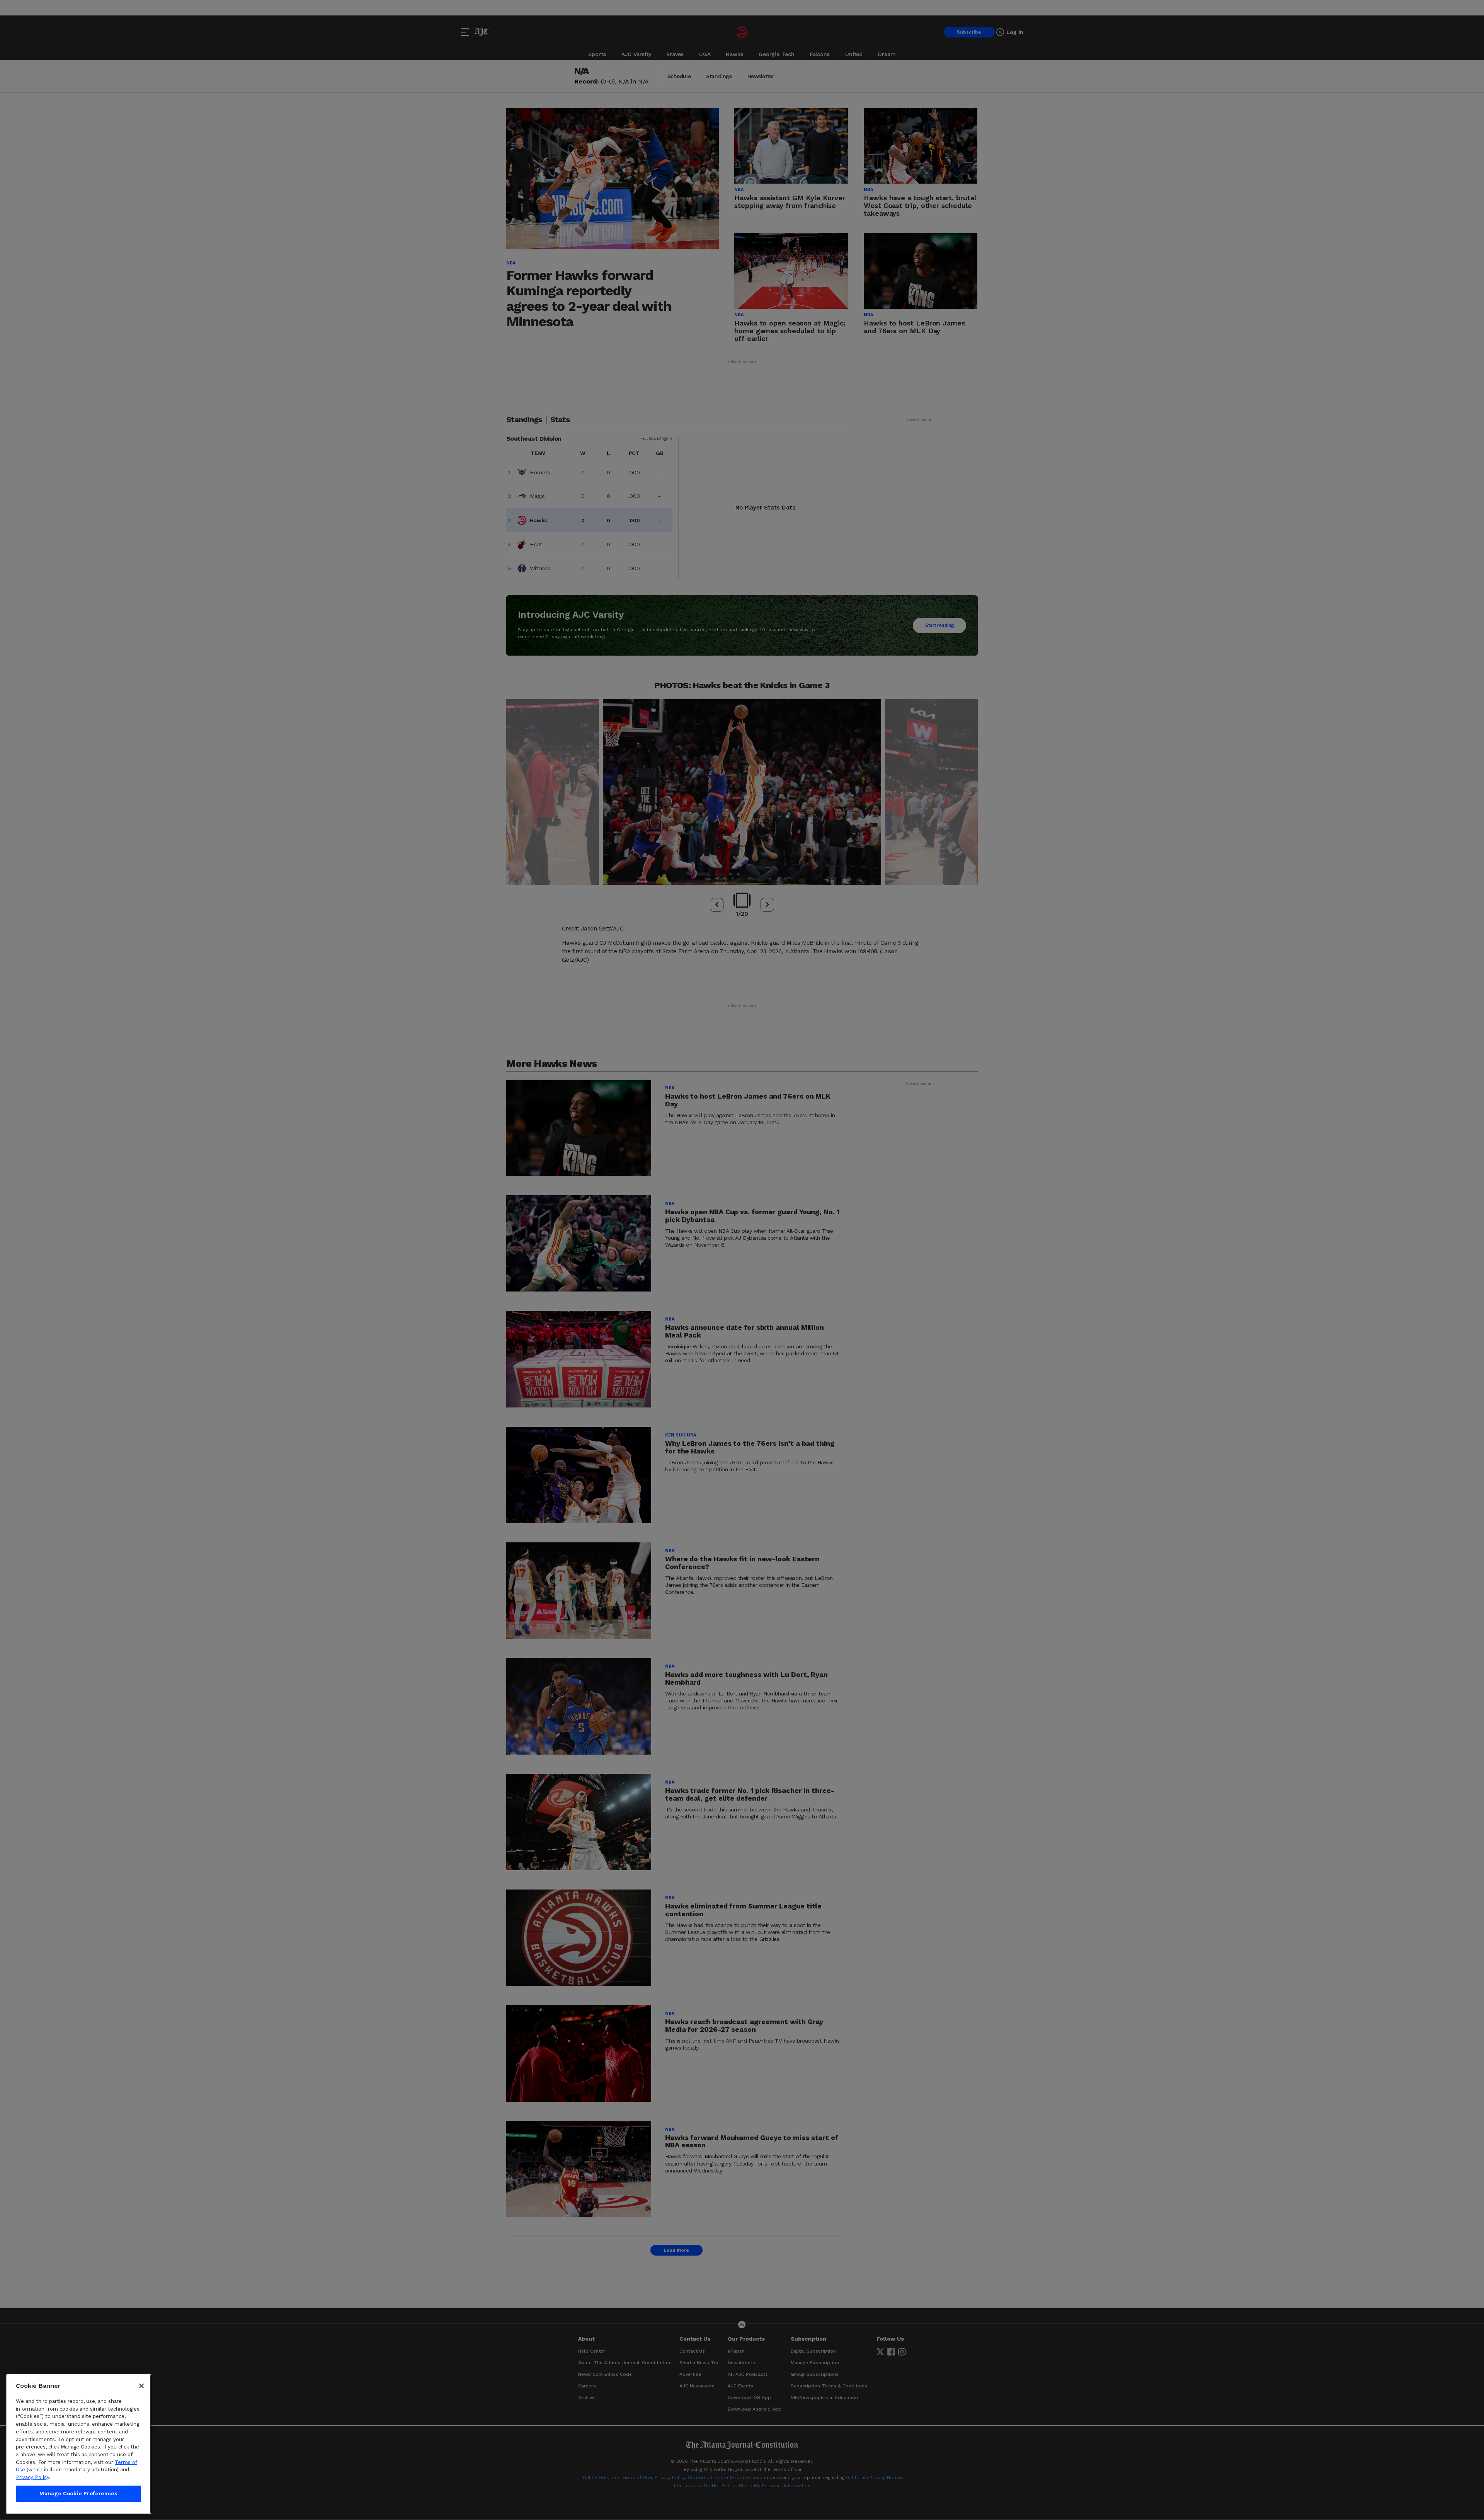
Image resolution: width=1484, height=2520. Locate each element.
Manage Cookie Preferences (78, 2494)
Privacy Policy (32, 2477)
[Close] (141, 2386)
